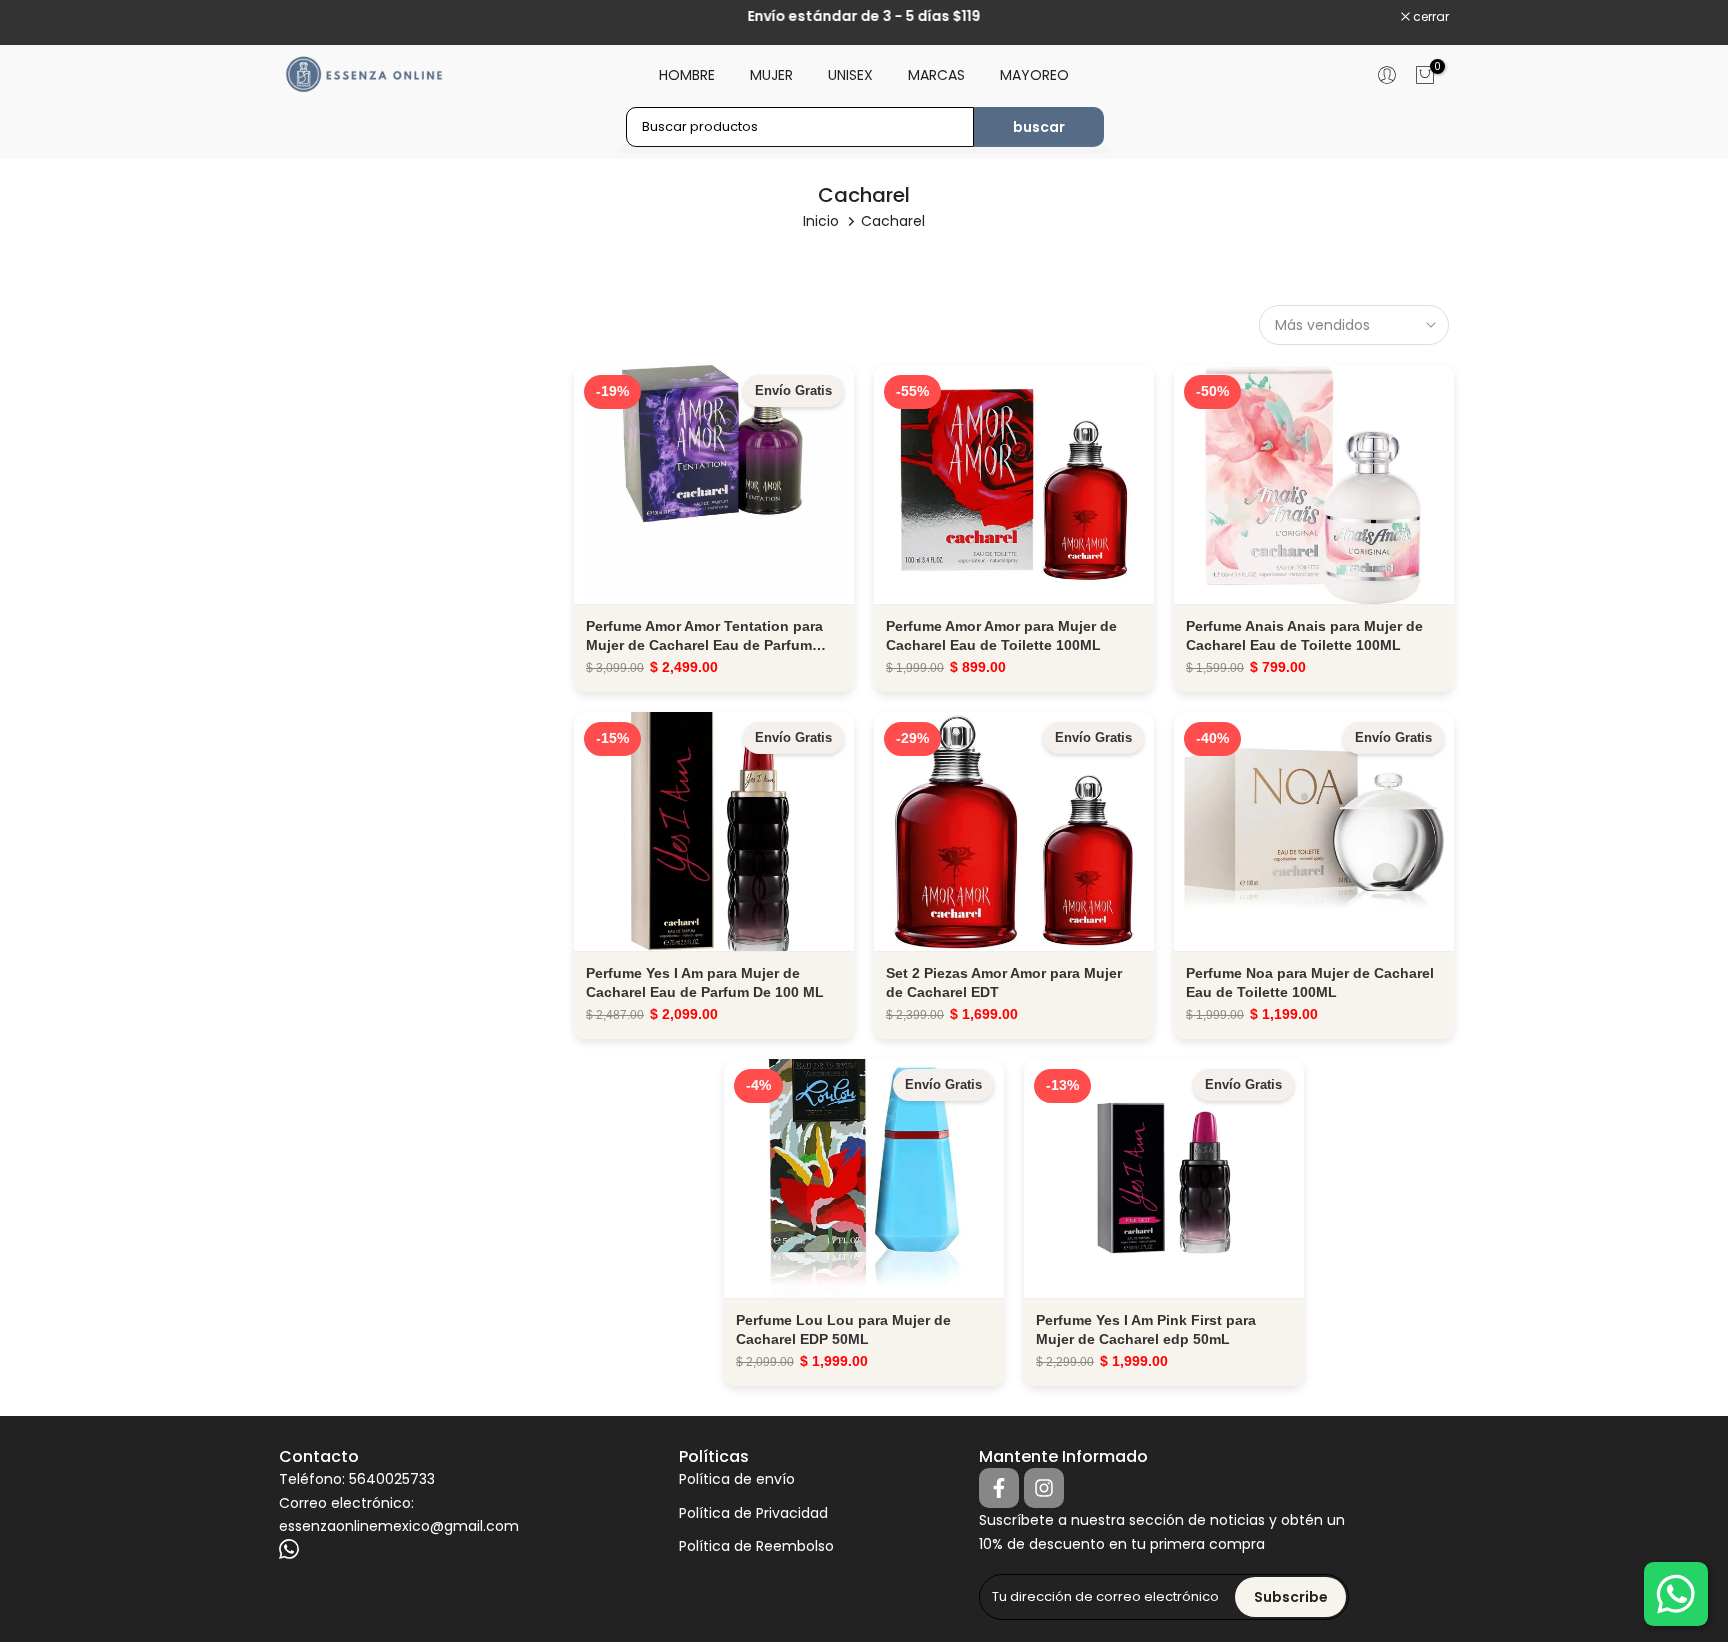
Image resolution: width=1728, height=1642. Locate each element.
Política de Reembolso (756, 1546)
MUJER (771, 75)
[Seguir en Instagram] (1044, 1488)
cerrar (307, 17)
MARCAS (936, 75)
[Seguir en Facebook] (999, 1488)
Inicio (821, 221)
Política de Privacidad (753, 1513)
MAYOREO (1034, 75)
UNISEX (850, 75)
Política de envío (737, 1479)
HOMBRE (687, 75)
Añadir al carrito (714, 483)
